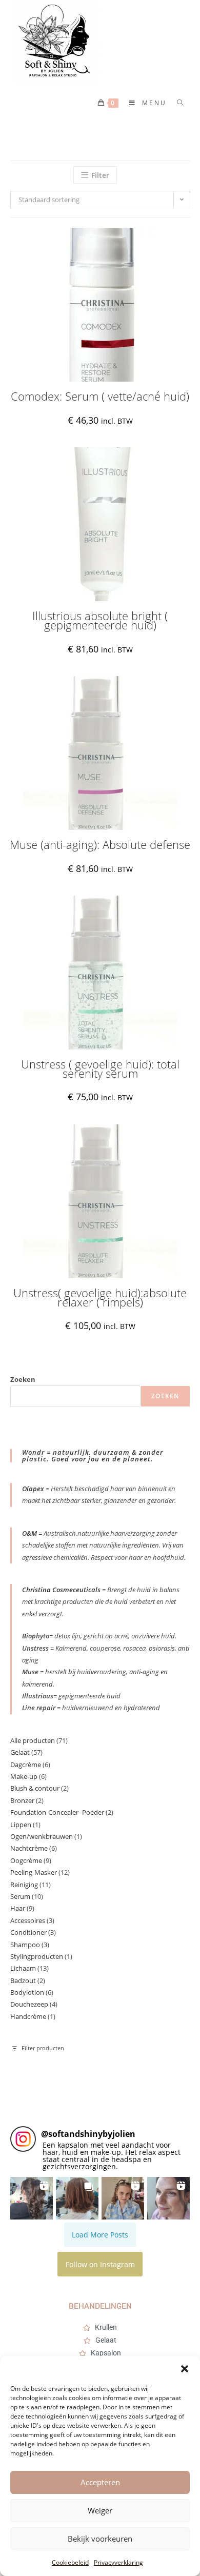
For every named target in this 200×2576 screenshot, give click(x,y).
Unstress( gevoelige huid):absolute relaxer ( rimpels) (100, 1297)
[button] (185, 2369)
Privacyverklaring (118, 2562)
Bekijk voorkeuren (100, 2539)
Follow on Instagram (100, 2264)
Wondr (34, 1452)
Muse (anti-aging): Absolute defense (100, 845)
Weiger (100, 2510)
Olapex (33, 1489)
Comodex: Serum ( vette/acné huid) (100, 397)
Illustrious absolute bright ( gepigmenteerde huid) (100, 620)
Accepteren (100, 2482)
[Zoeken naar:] (177, 103)
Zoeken (23, 1379)
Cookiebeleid (70, 2562)
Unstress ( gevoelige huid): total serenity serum (100, 1069)
